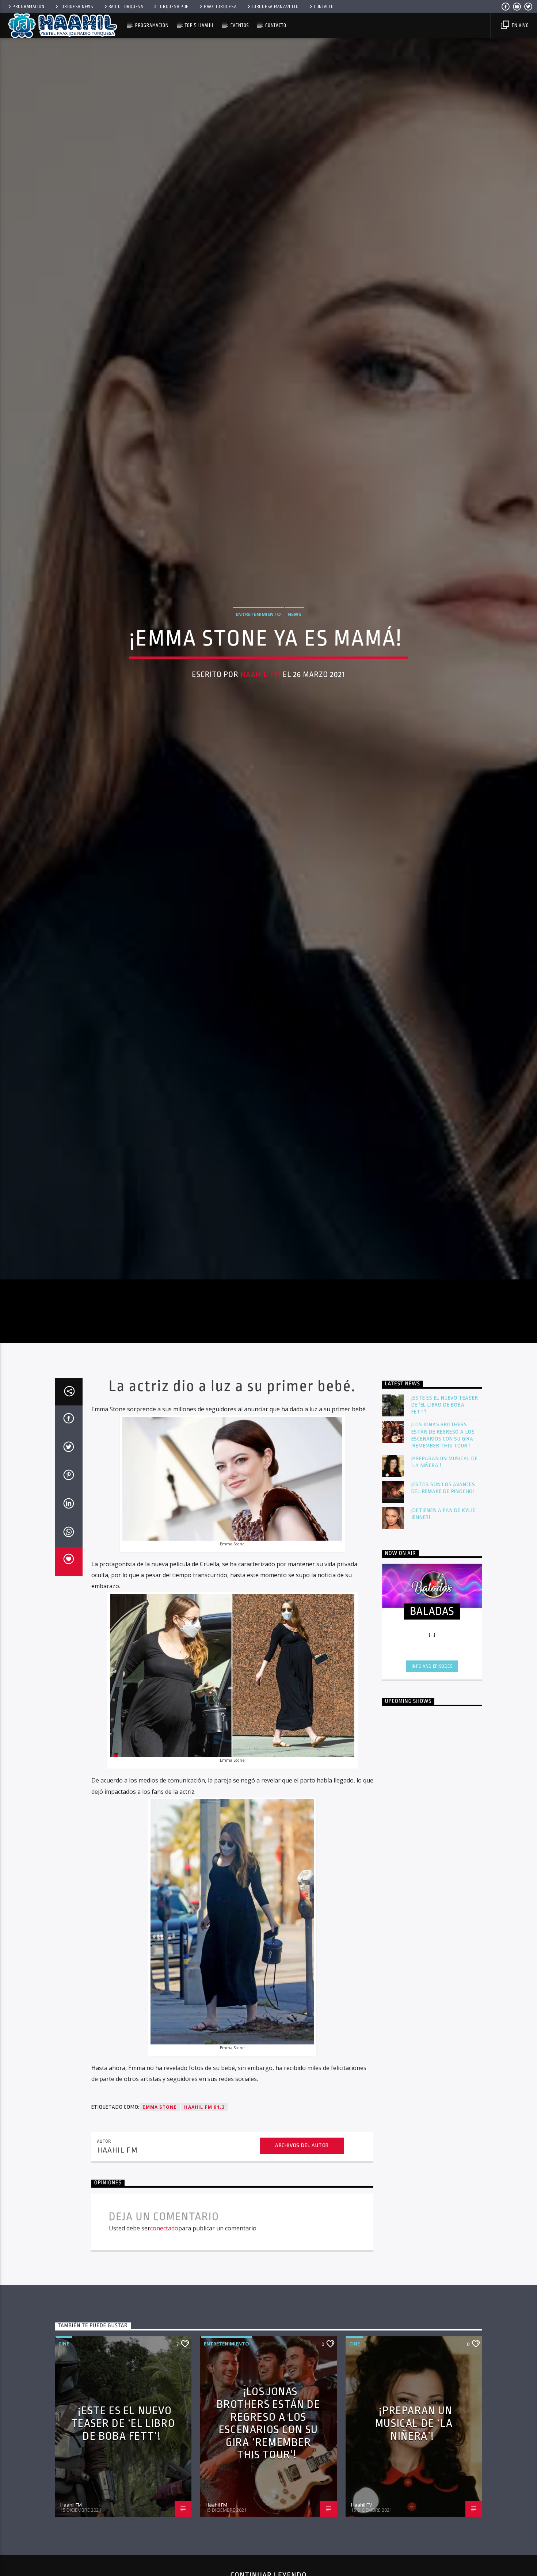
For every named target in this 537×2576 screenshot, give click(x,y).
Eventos (240, 25)
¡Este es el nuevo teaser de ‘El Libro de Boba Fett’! (445, 1512)
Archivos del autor (302, 2252)
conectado (164, 2335)
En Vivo (519, 25)
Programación (28, 7)
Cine (64, 2451)
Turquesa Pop (174, 7)
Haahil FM (261, 724)
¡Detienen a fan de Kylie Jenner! (443, 1621)
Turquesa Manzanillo (275, 7)
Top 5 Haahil (199, 25)
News (294, 663)
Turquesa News (76, 7)
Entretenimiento (258, 663)
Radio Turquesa (126, 7)
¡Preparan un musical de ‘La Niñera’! (445, 1569)
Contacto (324, 7)
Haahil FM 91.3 (204, 2214)
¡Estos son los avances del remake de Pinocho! (443, 1595)
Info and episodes (432, 1773)
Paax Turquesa (220, 7)
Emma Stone (160, 2214)
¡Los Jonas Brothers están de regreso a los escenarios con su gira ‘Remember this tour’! (443, 1542)
